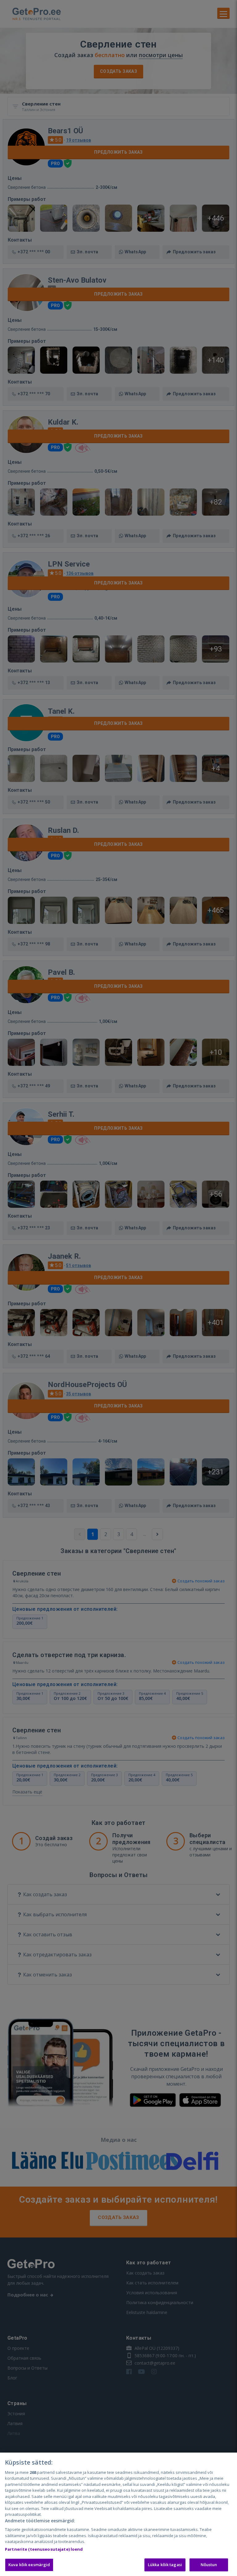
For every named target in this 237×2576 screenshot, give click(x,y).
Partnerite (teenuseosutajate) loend (44, 2549)
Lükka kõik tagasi (165, 2565)
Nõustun (209, 2565)
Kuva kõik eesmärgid (29, 2565)
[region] (118, 2514)
